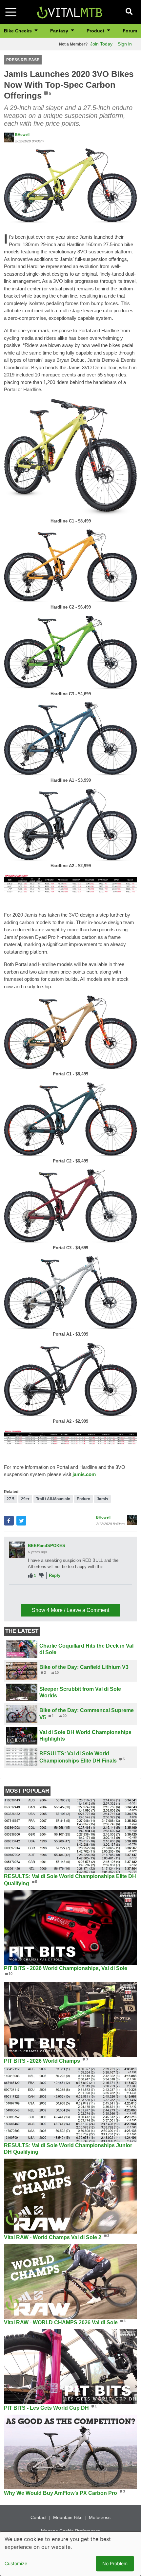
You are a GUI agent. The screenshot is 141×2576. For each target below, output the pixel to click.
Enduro (83, 1499)
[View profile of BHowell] (9, 137)
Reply (55, 1575)
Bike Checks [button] (19, 31)
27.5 (10, 1499)
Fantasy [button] (60, 31)
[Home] (70, 12)
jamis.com (84, 1474)
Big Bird (36, 1592)
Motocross (100, 2517)
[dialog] (70, 2554)
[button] (70, 185)
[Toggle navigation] (11, 12)
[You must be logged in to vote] (30, 1576)
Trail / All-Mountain (53, 1499)
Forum (130, 31)
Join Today (101, 44)
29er (25, 1499)
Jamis (102, 1499)
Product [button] (96, 31)
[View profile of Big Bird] (17, 1597)
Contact (39, 2517)
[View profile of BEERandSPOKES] (17, 1550)
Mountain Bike (68, 2517)
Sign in (125, 44)
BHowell (22, 135)
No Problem (115, 2563)
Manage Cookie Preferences (71, 2531)
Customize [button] (16, 2563)
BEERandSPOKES (47, 1546)
